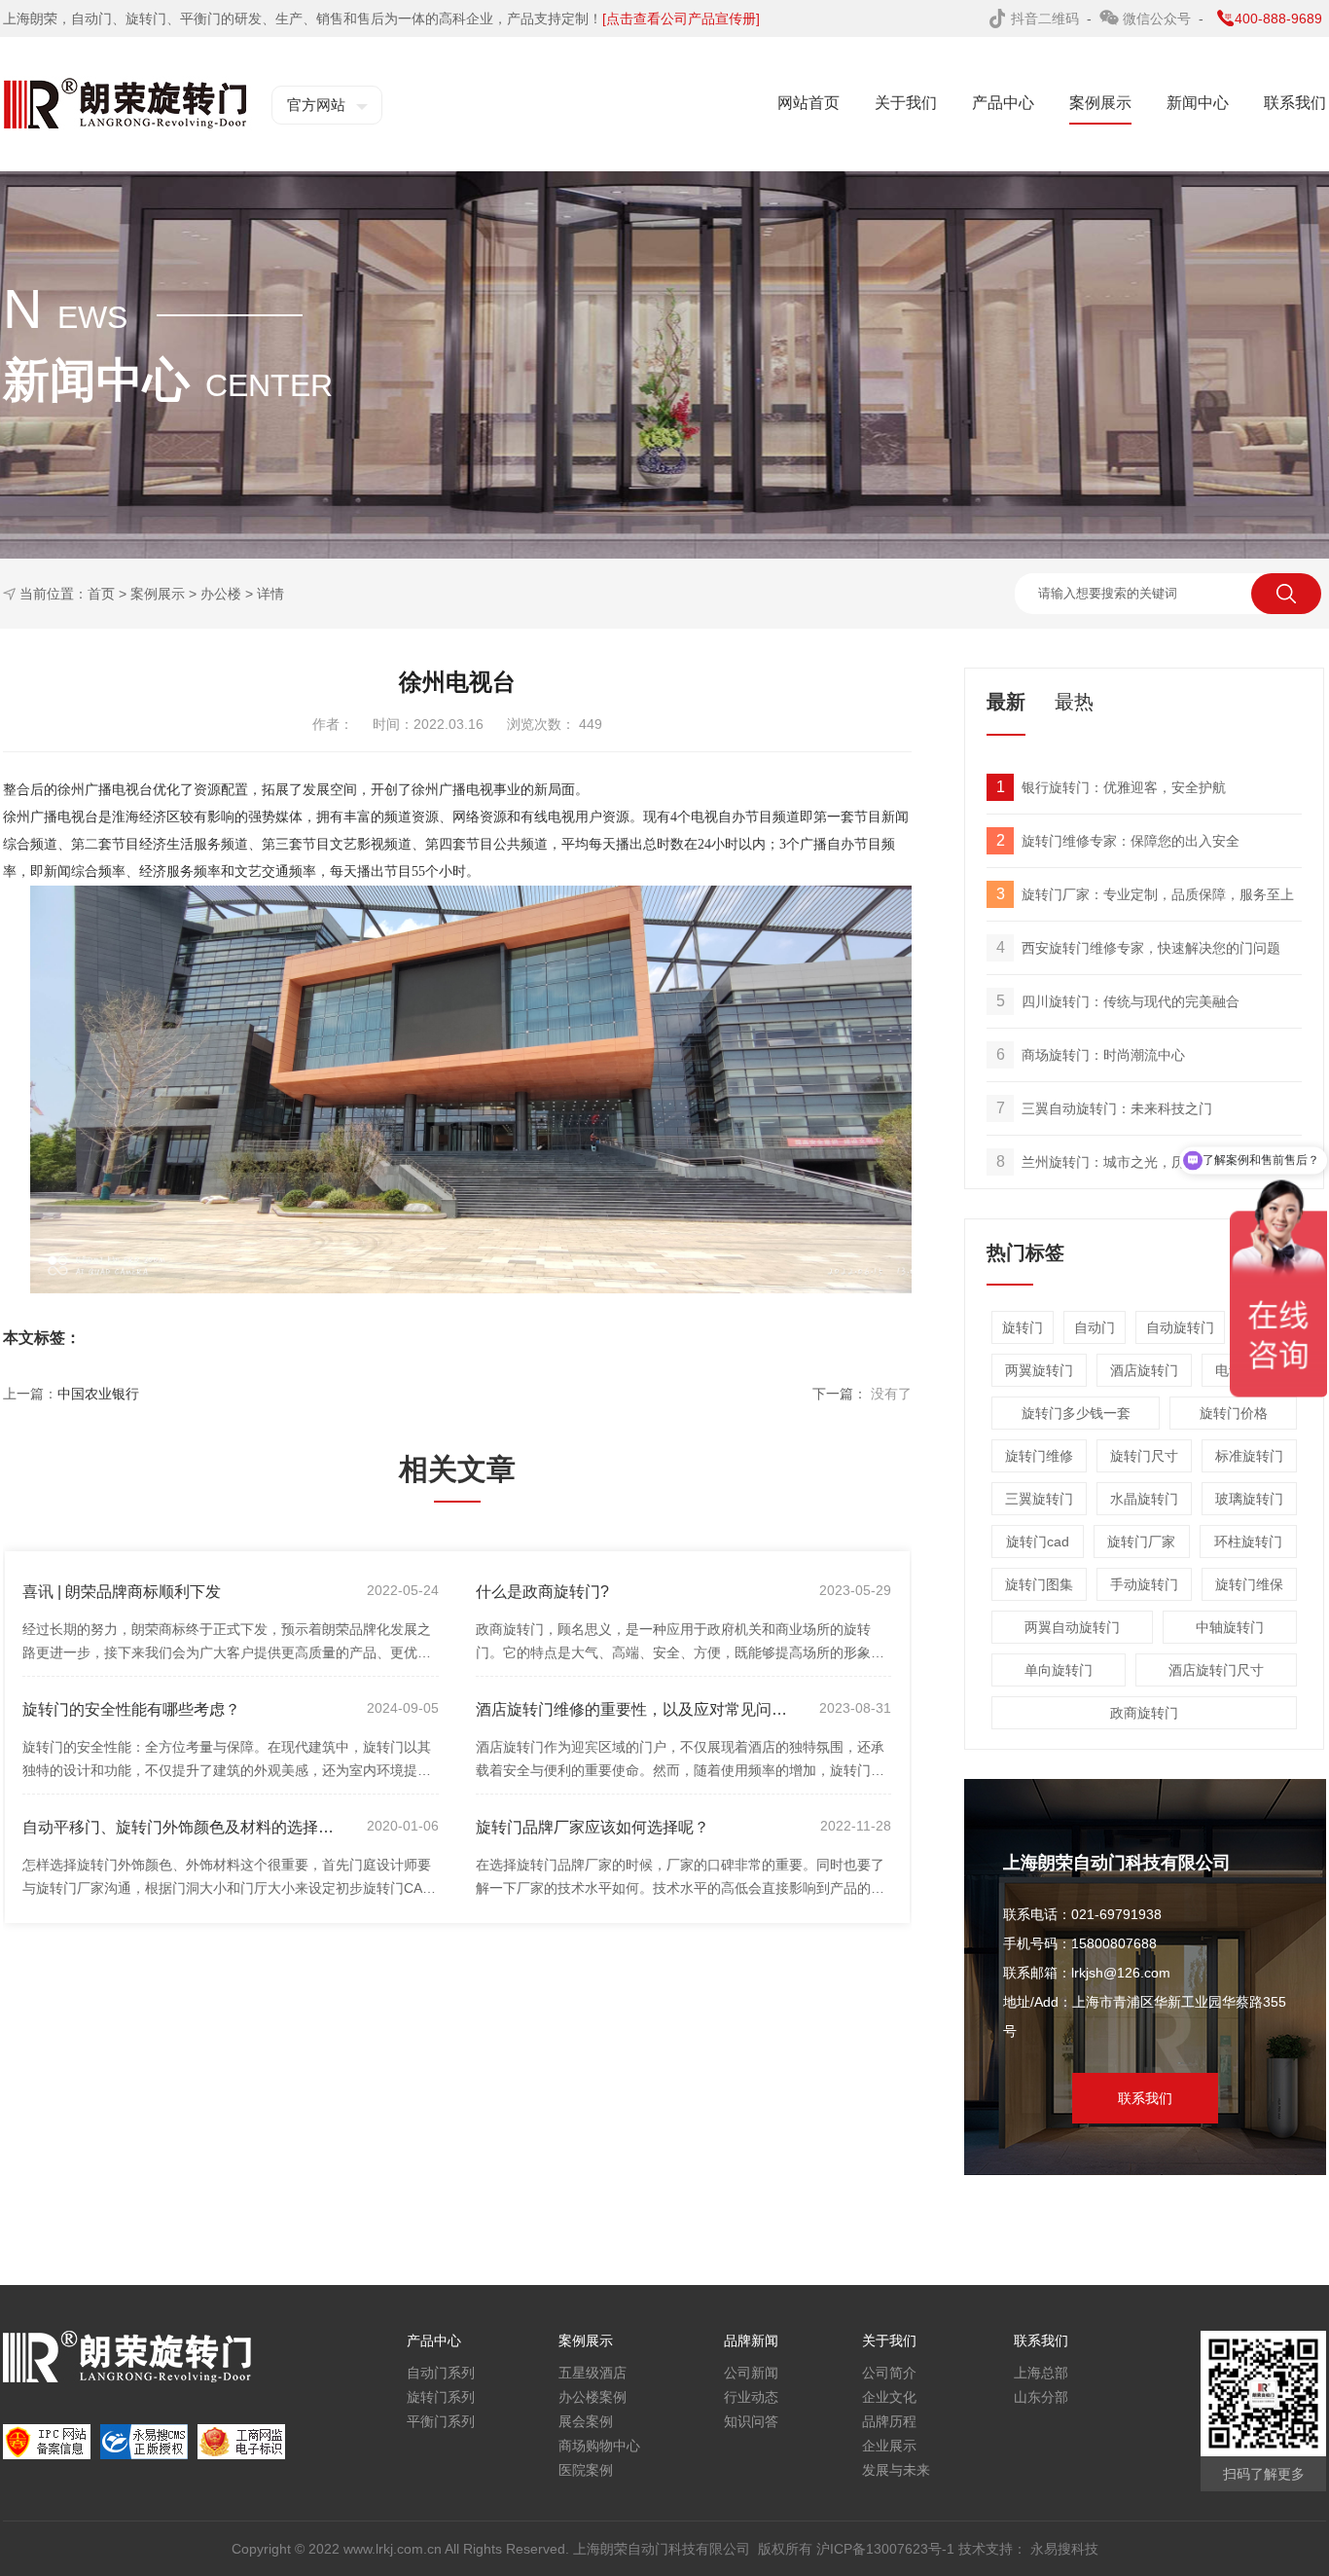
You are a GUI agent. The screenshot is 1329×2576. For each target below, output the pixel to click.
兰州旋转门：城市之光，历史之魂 (1112, 1161)
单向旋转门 (1059, 1670)
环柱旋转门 (1248, 1542)
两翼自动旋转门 (1072, 1627)
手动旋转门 (1144, 1584)
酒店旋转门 (1144, 1370)
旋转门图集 (1039, 1584)
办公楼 (221, 594)
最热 (1074, 702)
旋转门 (1023, 1327)
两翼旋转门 (1039, 1370)
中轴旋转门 (1230, 1627)
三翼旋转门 (1039, 1499)
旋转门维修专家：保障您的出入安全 (1118, 840)
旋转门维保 (1249, 1584)
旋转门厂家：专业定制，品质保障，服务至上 (1146, 894)
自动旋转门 (1180, 1327)
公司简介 (889, 2373)
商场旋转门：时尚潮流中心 (1091, 1054)
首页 (101, 594)
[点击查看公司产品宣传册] (681, 18)
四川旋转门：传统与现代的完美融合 (1118, 1001)
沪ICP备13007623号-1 (887, 2549)
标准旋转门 (1249, 1456)
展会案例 (586, 2421)
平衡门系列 (441, 2421)
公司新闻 (751, 2373)
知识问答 (751, 2421)
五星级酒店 (593, 2373)
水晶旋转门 (1144, 1499)
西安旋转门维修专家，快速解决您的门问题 (1139, 947)
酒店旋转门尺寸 (1216, 1670)
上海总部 (1041, 2373)
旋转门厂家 (1141, 1542)
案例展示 (158, 594)
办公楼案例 (593, 2397)
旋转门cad (1038, 1542)
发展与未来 (896, 2470)
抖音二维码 (1047, 18)
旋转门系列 (441, 2397)
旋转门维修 (1039, 1456)
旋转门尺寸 (1144, 1456)
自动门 (1095, 1327)
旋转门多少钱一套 (1076, 1413)
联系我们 (1145, 2098)
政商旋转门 (1144, 1713)
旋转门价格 (1234, 1413)
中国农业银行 (98, 1394)
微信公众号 (1159, 18)
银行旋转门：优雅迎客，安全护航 (1112, 787)
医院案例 (586, 2470)
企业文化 (889, 2397)
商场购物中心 (599, 2446)
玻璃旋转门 (1249, 1499)
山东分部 (1041, 2397)
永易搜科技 (1064, 2549)
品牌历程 (889, 2421)
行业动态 (751, 2397)
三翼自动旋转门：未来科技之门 (1105, 1108)
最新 (1006, 702)
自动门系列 (441, 2373)
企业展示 (889, 2446)
